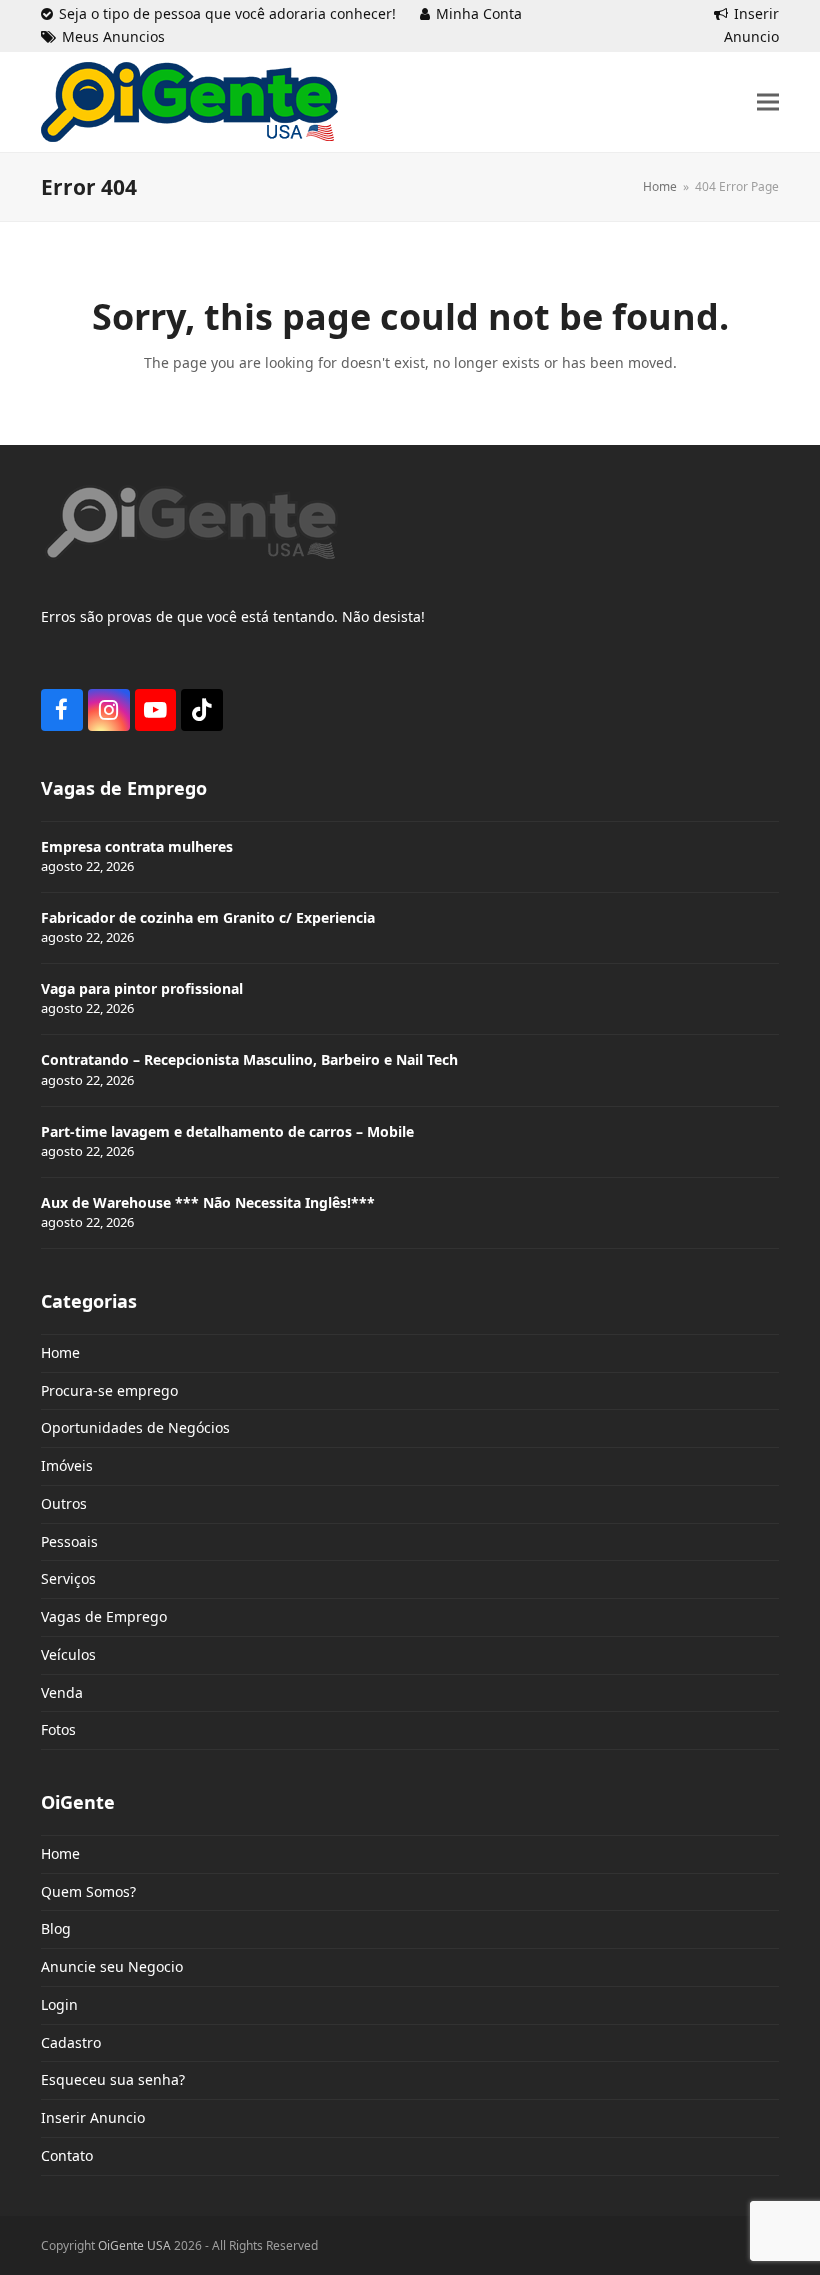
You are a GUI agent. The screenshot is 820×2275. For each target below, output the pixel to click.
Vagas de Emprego (104, 1616)
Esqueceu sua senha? (113, 2079)
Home (60, 1352)
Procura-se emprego (109, 1390)
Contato (67, 2155)
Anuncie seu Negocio (112, 1966)
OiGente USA (134, 2245)
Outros (64, 1503)
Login (59, 2004)
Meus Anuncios (113, 36)
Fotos (58, 1729)
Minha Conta (479, 13)
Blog (56, 1928)
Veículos (68, 1654)
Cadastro (71, 2042)
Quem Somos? (88, 1891)
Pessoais (69, 1541)
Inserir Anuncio (93, 2117)
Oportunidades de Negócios (135, 1427)
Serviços (68, 1578)
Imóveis (67, 1465)
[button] (768, 101)
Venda (62, 1692)
